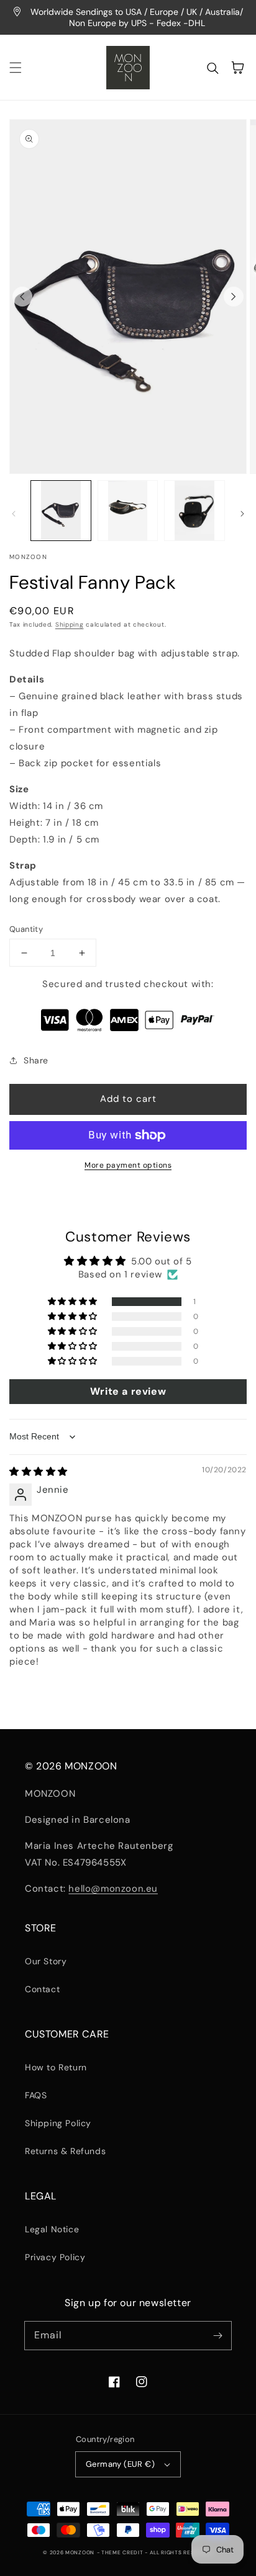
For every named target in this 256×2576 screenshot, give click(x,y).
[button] (16, 68)
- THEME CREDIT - (123, 2553)
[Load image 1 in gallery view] (61, 511)
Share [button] (36, 1060)
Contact (42, 1989)
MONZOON (80, 2553)
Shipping (70, 624)
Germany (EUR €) (120, 2464)
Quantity (26, 929)
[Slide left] (22, 297)
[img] (39, 1472)
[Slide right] (234, 297)
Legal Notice (52, 2229)
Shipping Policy (58, 2123)
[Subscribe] (217, 2335)
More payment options (128, 1165)
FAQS (36, 2095)
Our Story (46, 1961)
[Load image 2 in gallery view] (128, 511)
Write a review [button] (128, 1391)
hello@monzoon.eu (113, 1889)
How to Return (56, 2067)
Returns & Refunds (65, 2151)
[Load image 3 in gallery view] (194, 511)
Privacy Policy (55, 2257)
